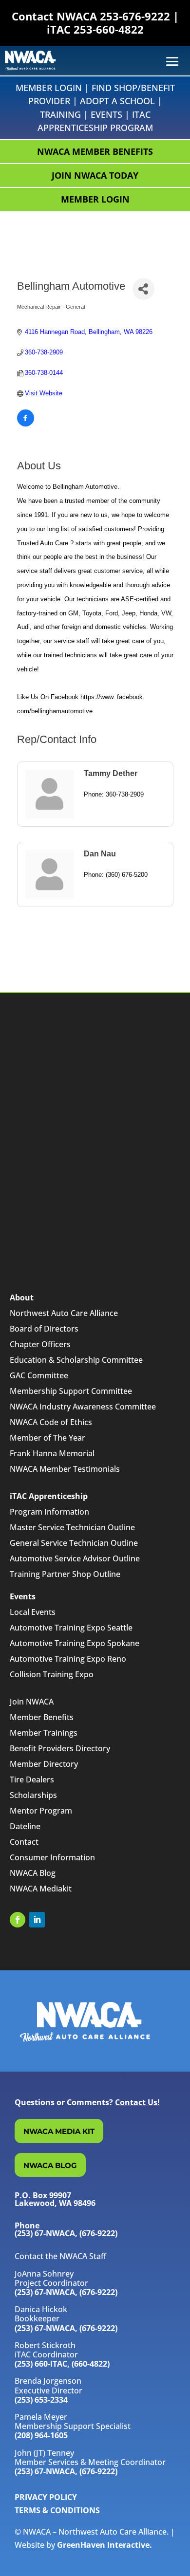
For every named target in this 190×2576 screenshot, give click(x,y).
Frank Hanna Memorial (52, 1453)
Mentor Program (41, 1811)
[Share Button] (143, 289)
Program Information (49, 1512)
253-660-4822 (109, 29)
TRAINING (60, 114)
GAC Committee (39, 1375)
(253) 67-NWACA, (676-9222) (66, 2292)
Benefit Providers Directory (60, 1748)
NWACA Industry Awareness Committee (83, 1407)
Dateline (25, 1826)
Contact (24, 1842)
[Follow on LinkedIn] (37, 1920)
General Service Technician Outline (74, 1543)
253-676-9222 (135, 16)
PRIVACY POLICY (46, 2497)
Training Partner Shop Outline (65, 1574)
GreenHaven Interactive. (104, 2545)
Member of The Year (47, 1438)
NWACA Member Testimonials (65, 1469)
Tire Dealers (32, 1779)
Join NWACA (32, 1702)
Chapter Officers (40, 1344)
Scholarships (33, 1795)
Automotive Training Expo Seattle (71, 1628)
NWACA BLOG (50, 2165)
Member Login (49, 88)
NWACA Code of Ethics (51, 1422)
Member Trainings (44, 1733)
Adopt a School (117, 101)
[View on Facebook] (26, 424)
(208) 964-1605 (41, 2435)
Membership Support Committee (71, 1391)
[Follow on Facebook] (18, 1920)
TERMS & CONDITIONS (57, 2510)
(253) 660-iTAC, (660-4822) (62, 2364)
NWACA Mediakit (41, 1889)
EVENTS (106, 114)
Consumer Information (52, 1857)
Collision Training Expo (52, 1674)
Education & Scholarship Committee (76, 1360)
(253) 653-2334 (41, 2400)
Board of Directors (44, 1329)
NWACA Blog (33, 1873)
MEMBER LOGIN (95, 199)
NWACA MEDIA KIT (59, 2131)
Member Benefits (42, 1717)
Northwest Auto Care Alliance (64, 1313)
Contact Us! (137, 2102)
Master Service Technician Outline (72, 1527)
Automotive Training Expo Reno (68, 1659)
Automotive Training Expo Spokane (75, 1643)
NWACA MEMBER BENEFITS (95, 151)
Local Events (33, 1612)
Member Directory (44, 1764)
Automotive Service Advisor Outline (75, 1558)
